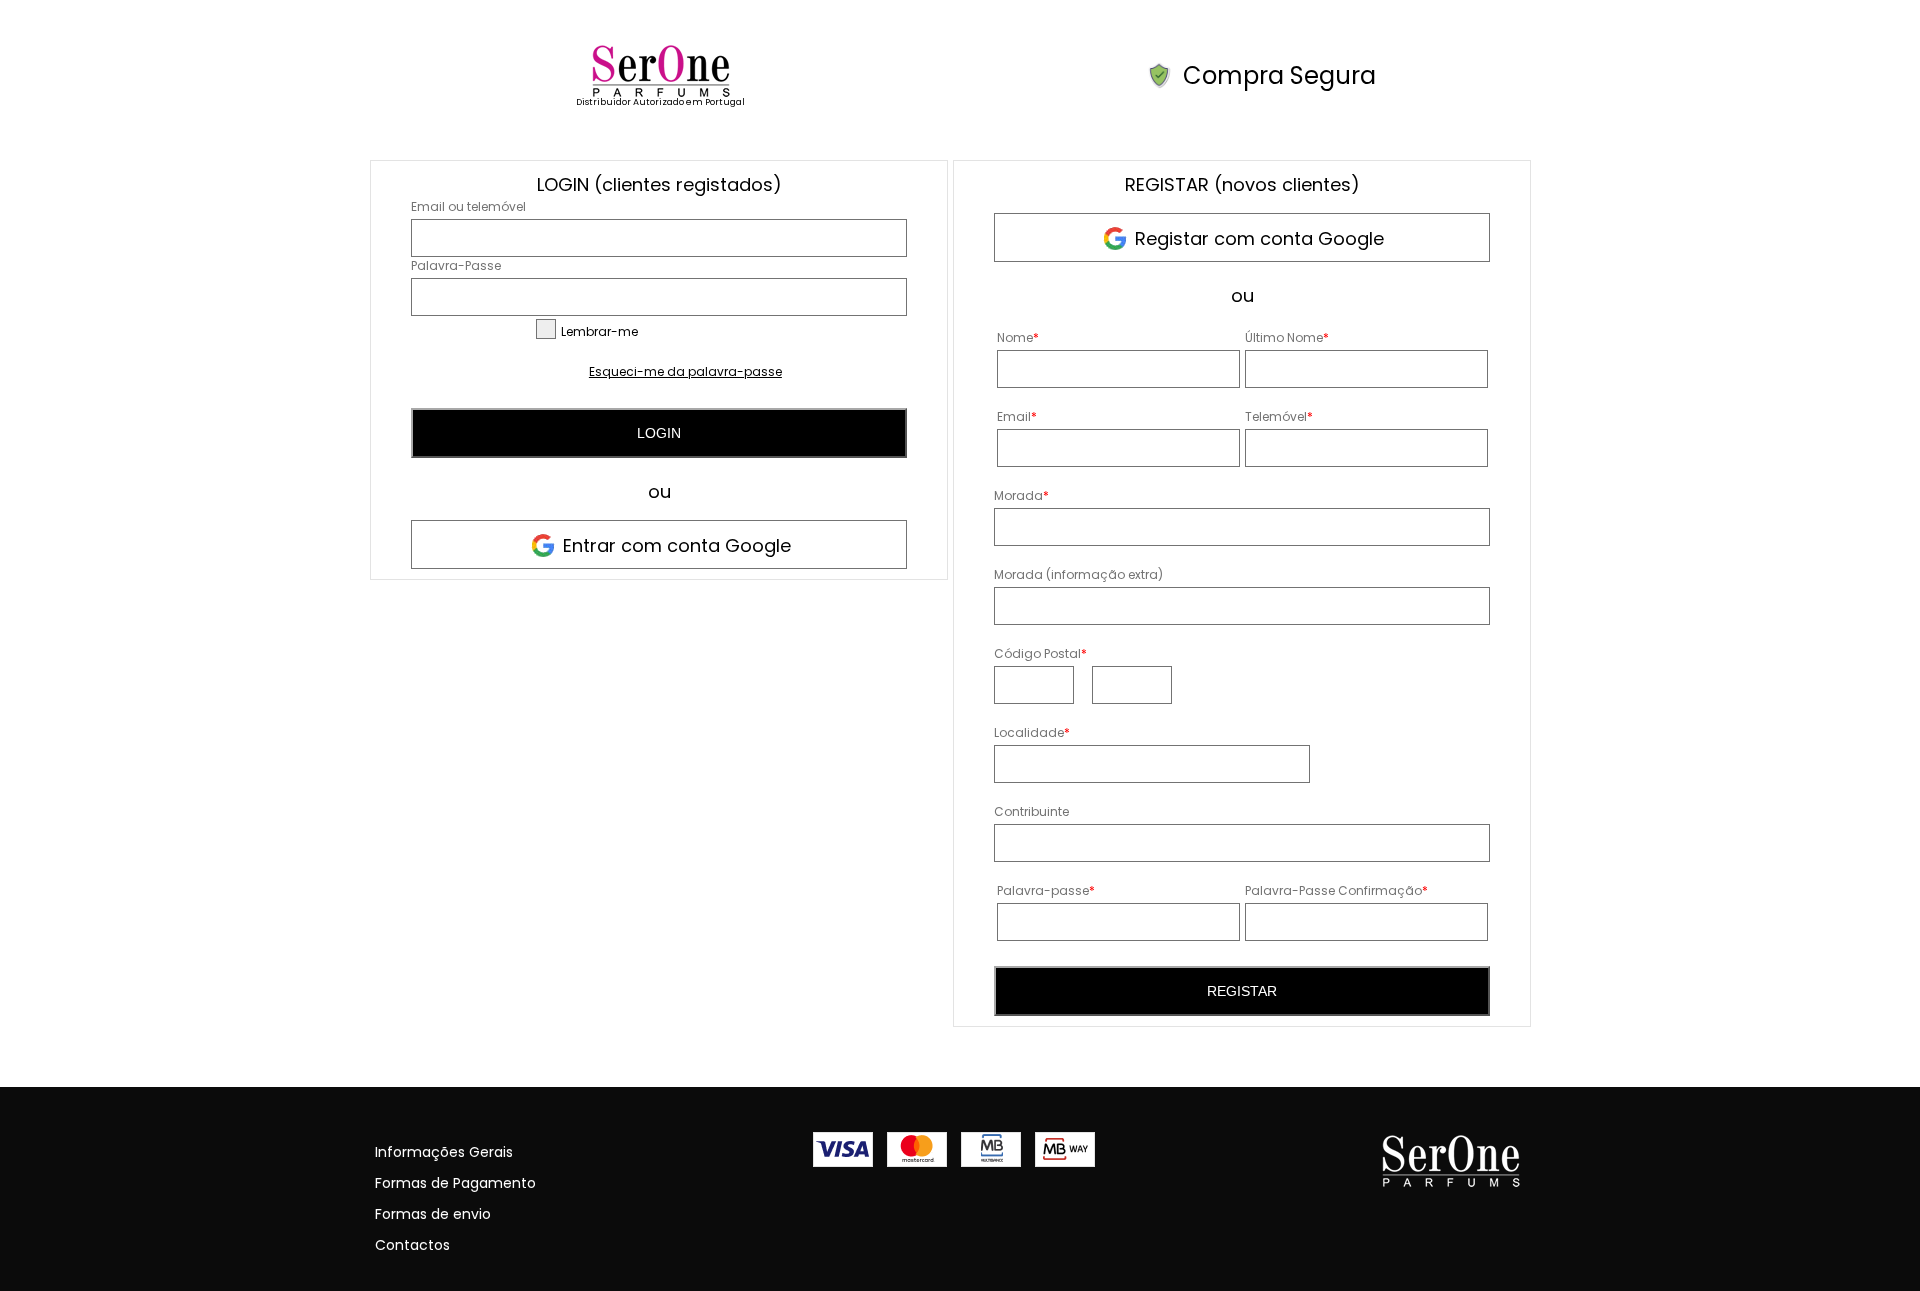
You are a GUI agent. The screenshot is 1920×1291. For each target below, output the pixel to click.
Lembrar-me (599, 331)
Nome (1018, 337)
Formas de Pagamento (455, 1183)
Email (1017, 416)
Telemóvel (1279, 416)
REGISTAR (1242, 991)
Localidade (1032, 732)
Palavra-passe (1046, 890)
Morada (1021, 495)
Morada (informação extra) (1078, 574)
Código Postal (1040, 653)
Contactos (412, 1245)
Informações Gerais (444, 1152)
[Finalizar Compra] (660, 92)
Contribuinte (1031, 811)
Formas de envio (433, 1214)
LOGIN (659, 433)
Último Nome (1287, 337)
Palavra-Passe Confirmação (1336, 890)
